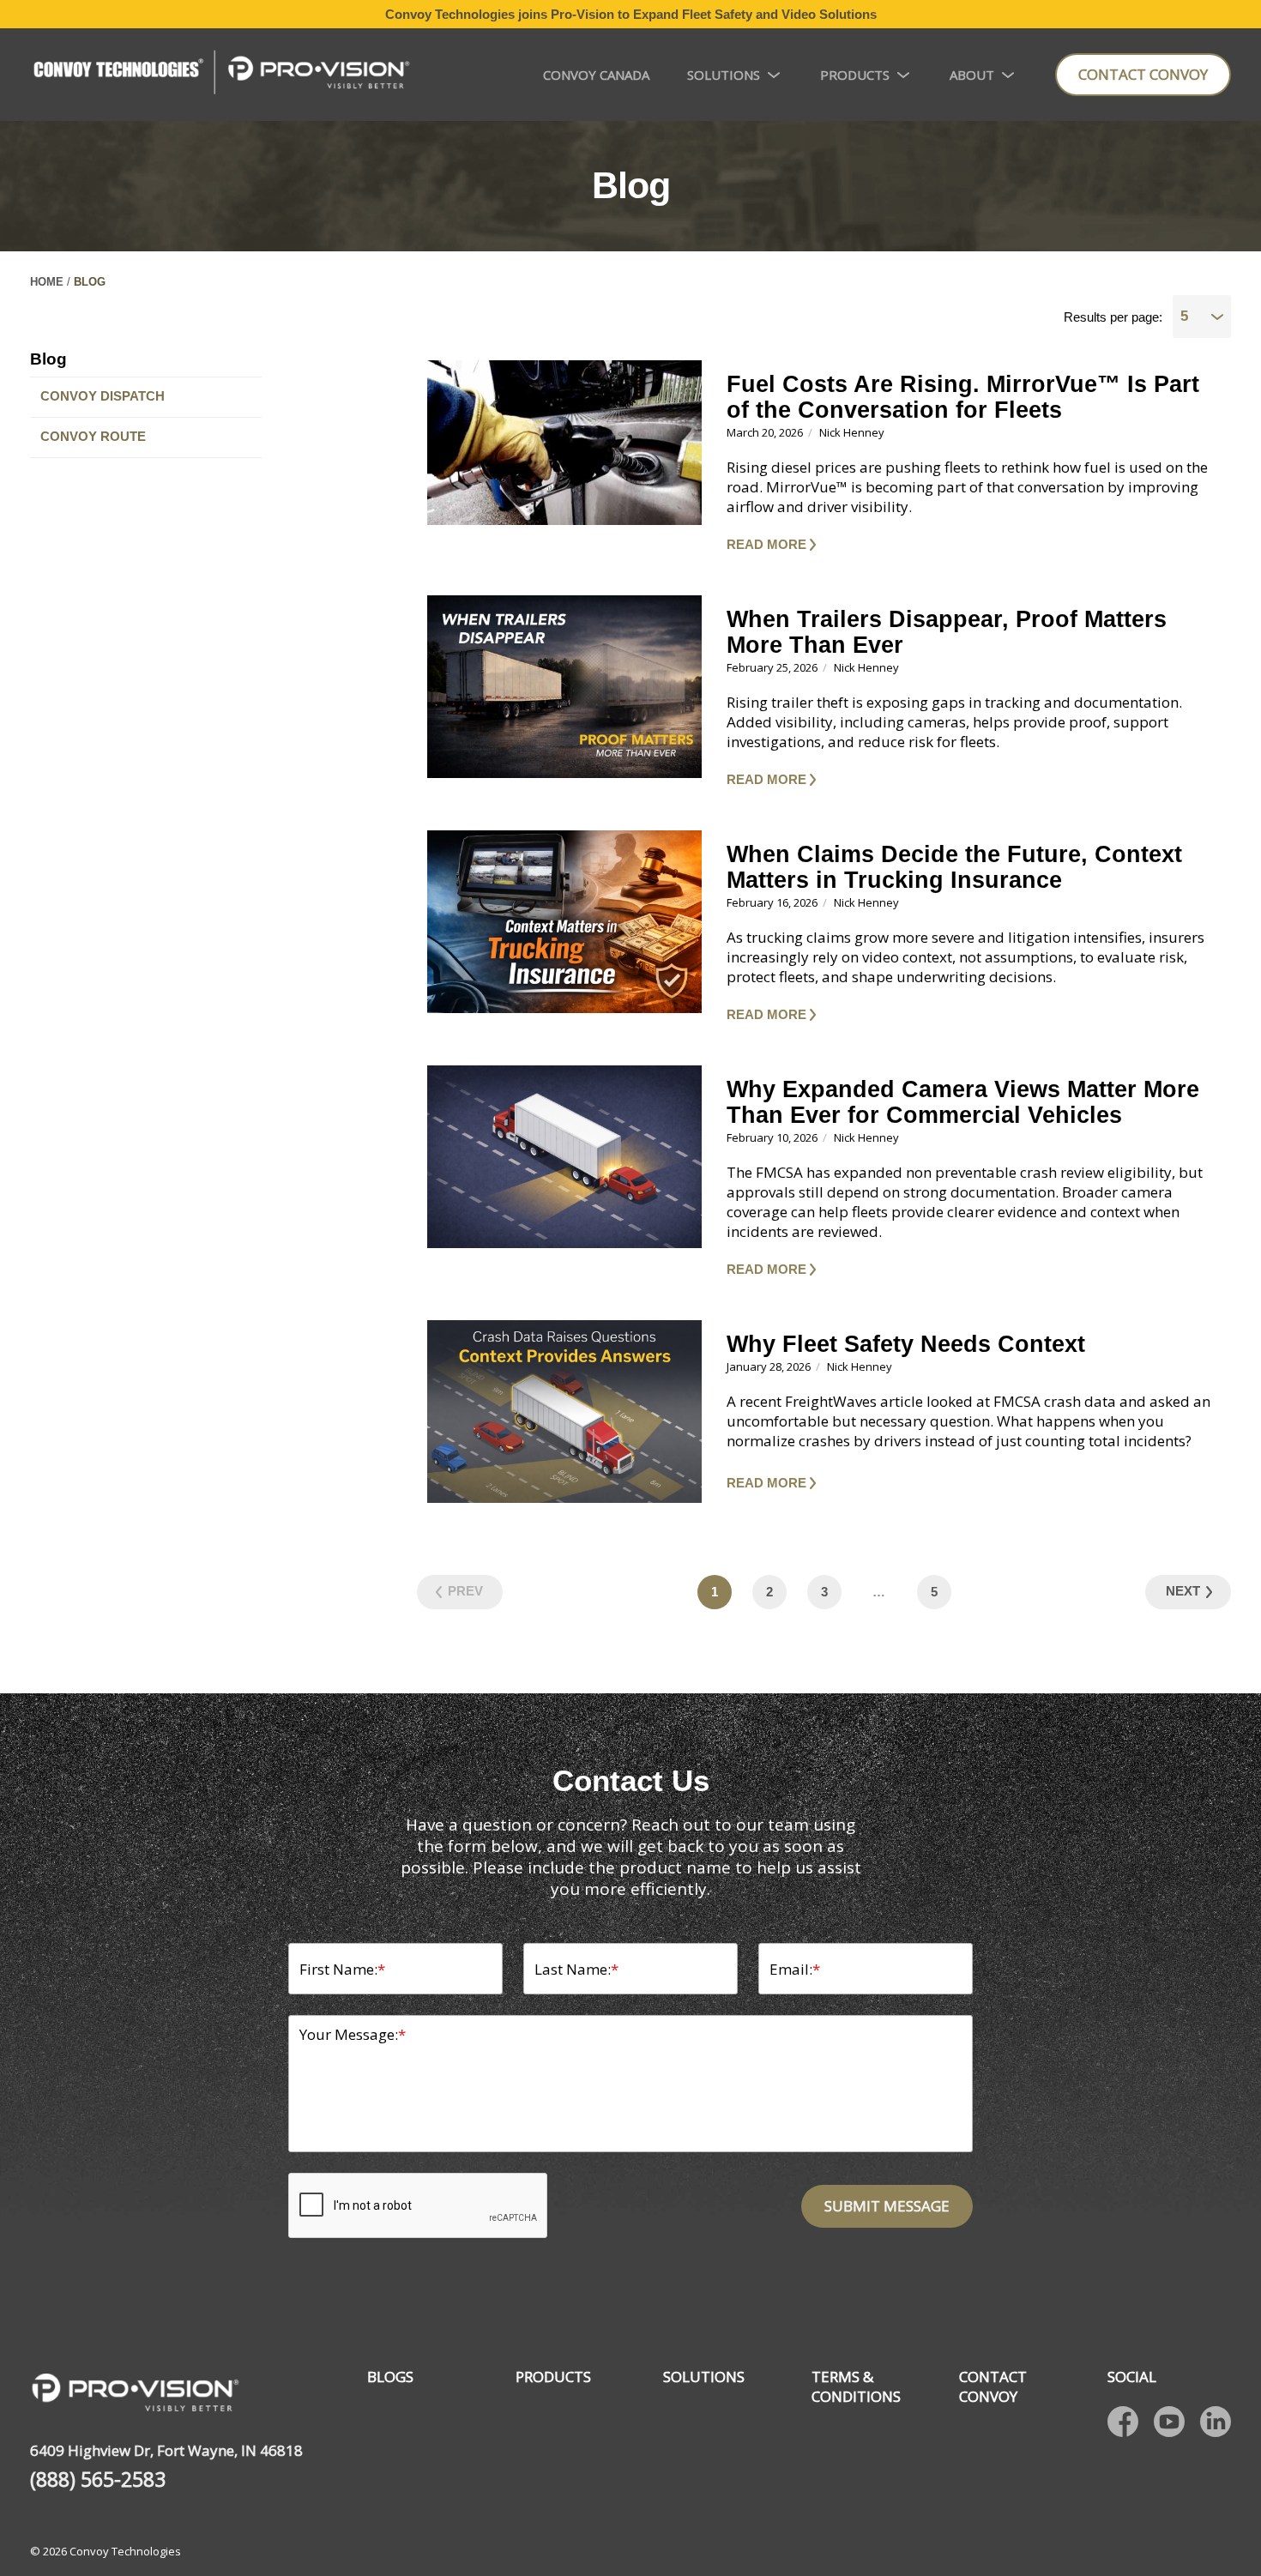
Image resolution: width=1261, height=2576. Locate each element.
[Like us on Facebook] (1123, 2422)
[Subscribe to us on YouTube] (1169, 2422)
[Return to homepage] (221, 75)
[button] (974, 545)
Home (47, 282)
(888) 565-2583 (98, 2479)
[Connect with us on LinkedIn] (1216, 2422)
